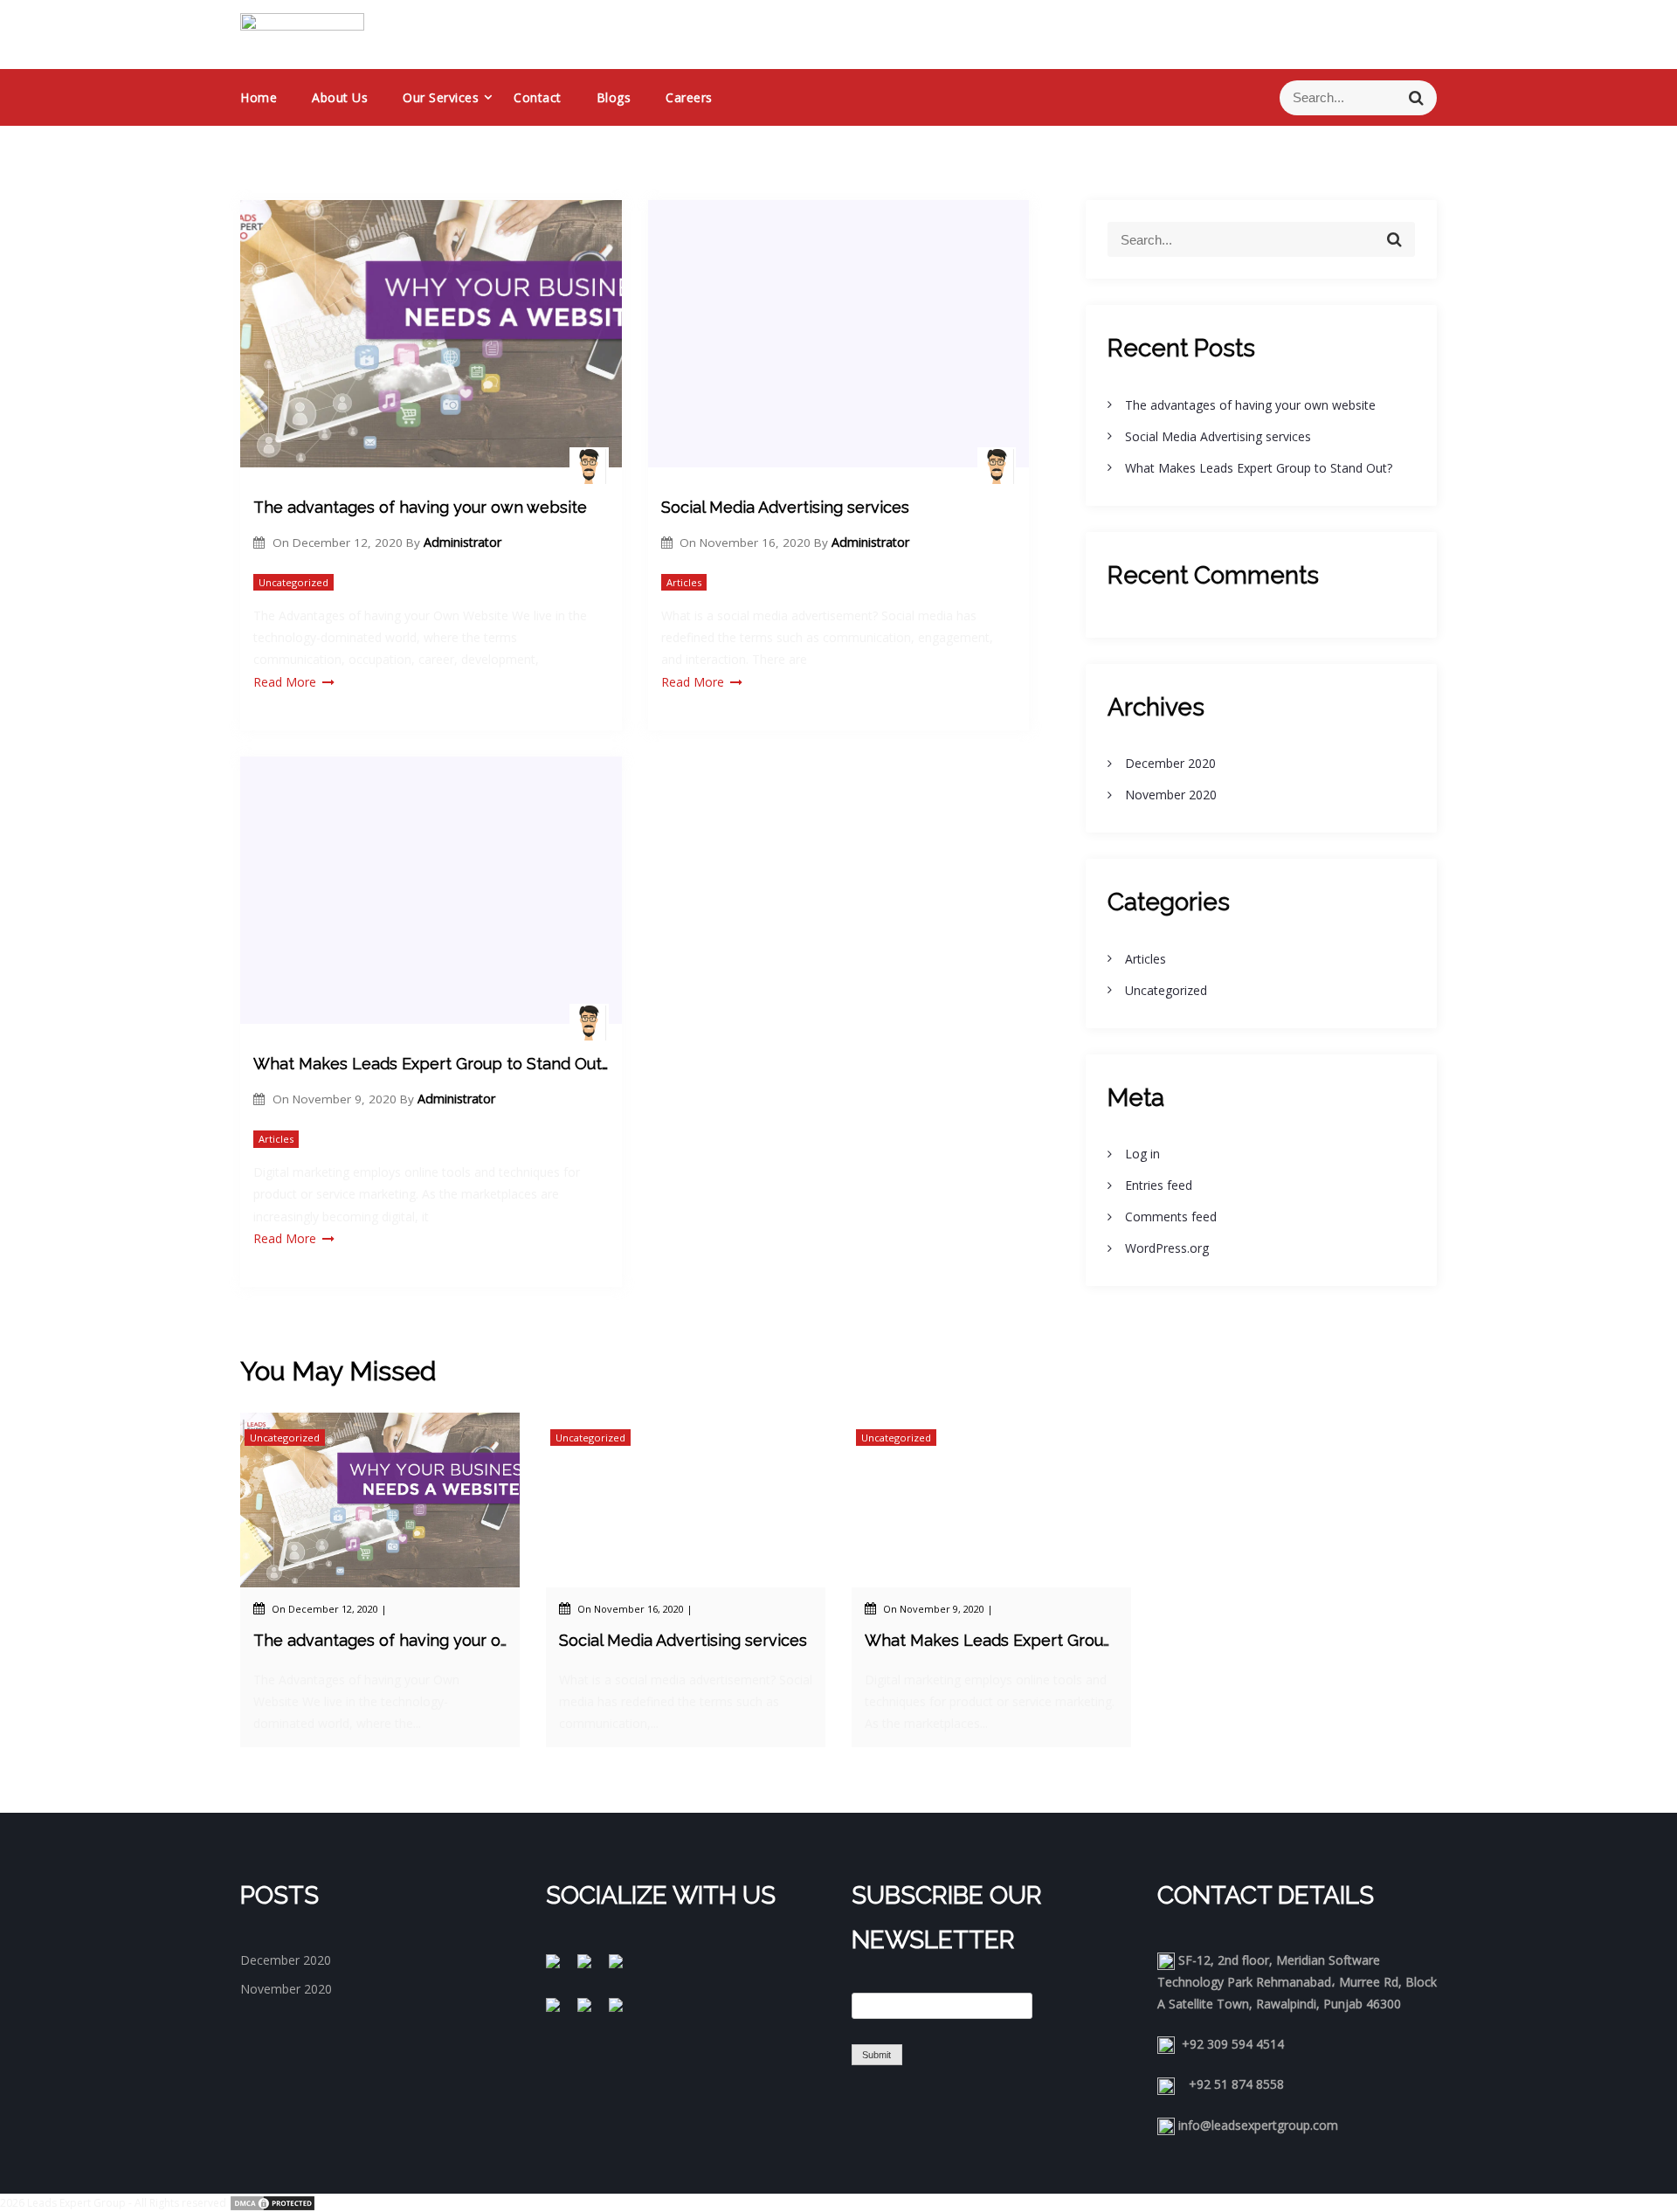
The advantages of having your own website (420, 507)
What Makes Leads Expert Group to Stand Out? (431, 1064)
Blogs (614, 97)
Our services (441, 97)
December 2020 (1170, 763)
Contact (538, 97)
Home (259, 97)
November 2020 (1171, 795)
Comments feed (1171, 1217)
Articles (684, 582)
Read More (285, 682)
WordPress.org (1167, 1248)
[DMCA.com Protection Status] (273, 2203)
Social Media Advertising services (785, 507)
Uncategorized (293, 582)
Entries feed (1159, 1185)
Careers (689, 97)
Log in (1142, 1154)
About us (340, 97)
